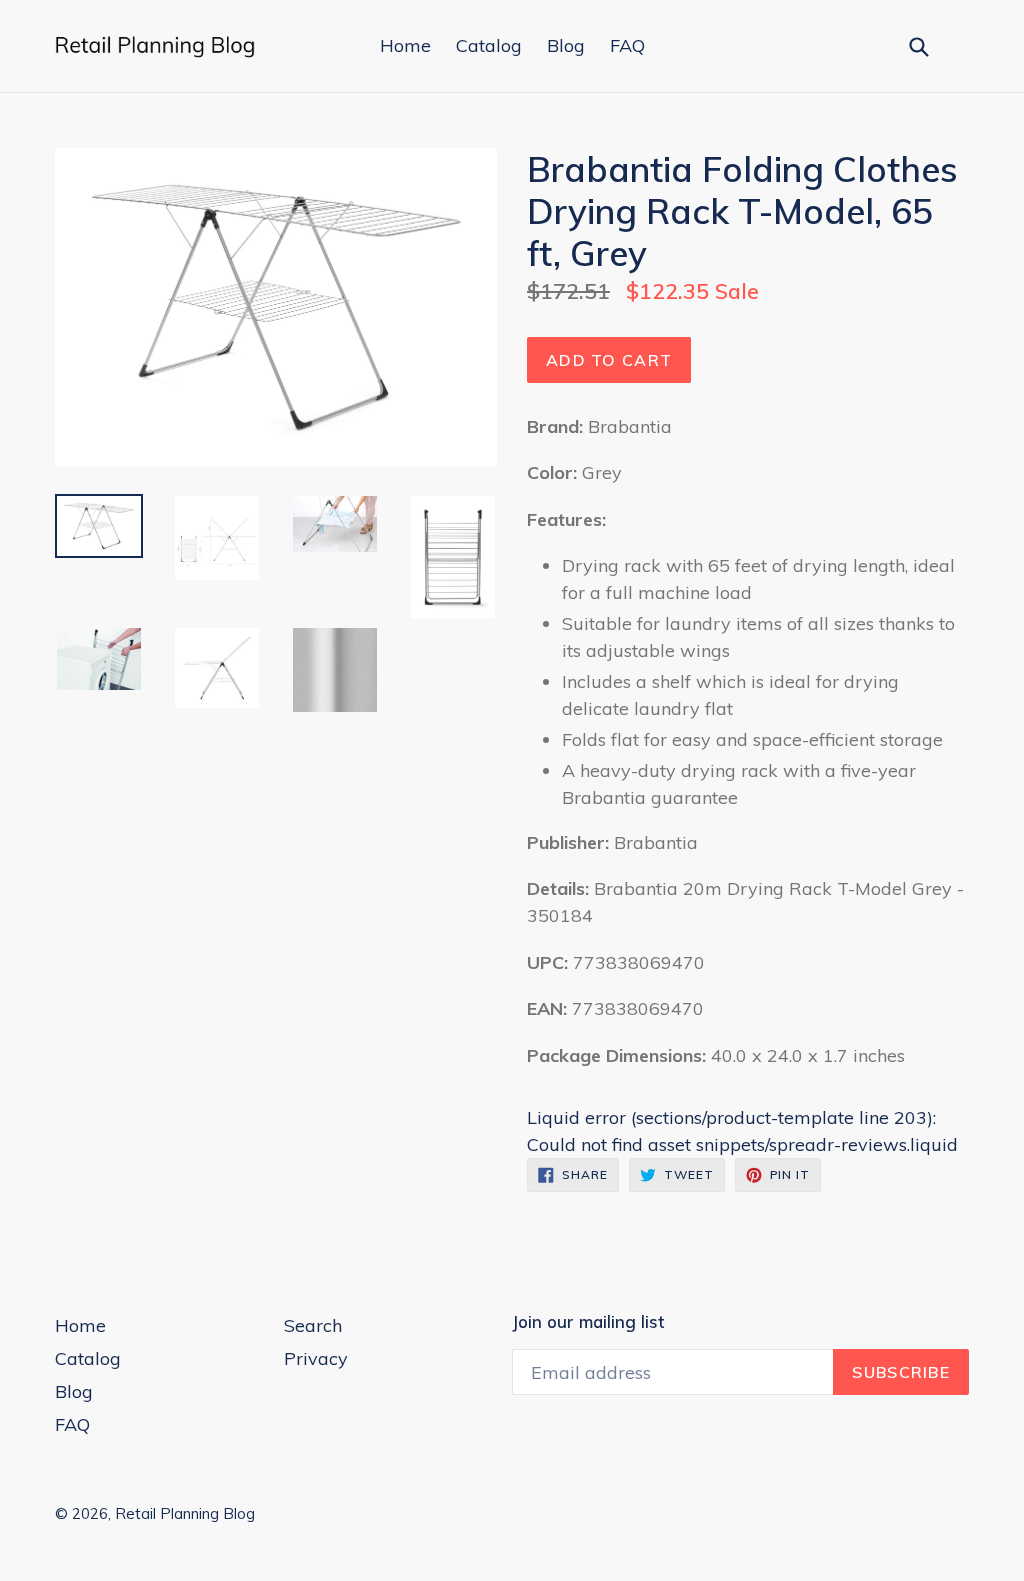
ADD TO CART (609, 360)
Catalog (489, 45)
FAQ (627, 45)
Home (405, 45)
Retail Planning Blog (185, 1513)
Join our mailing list (588, 1322)
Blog (566, 45)
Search (313, 1325)
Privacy (316, 1358)
